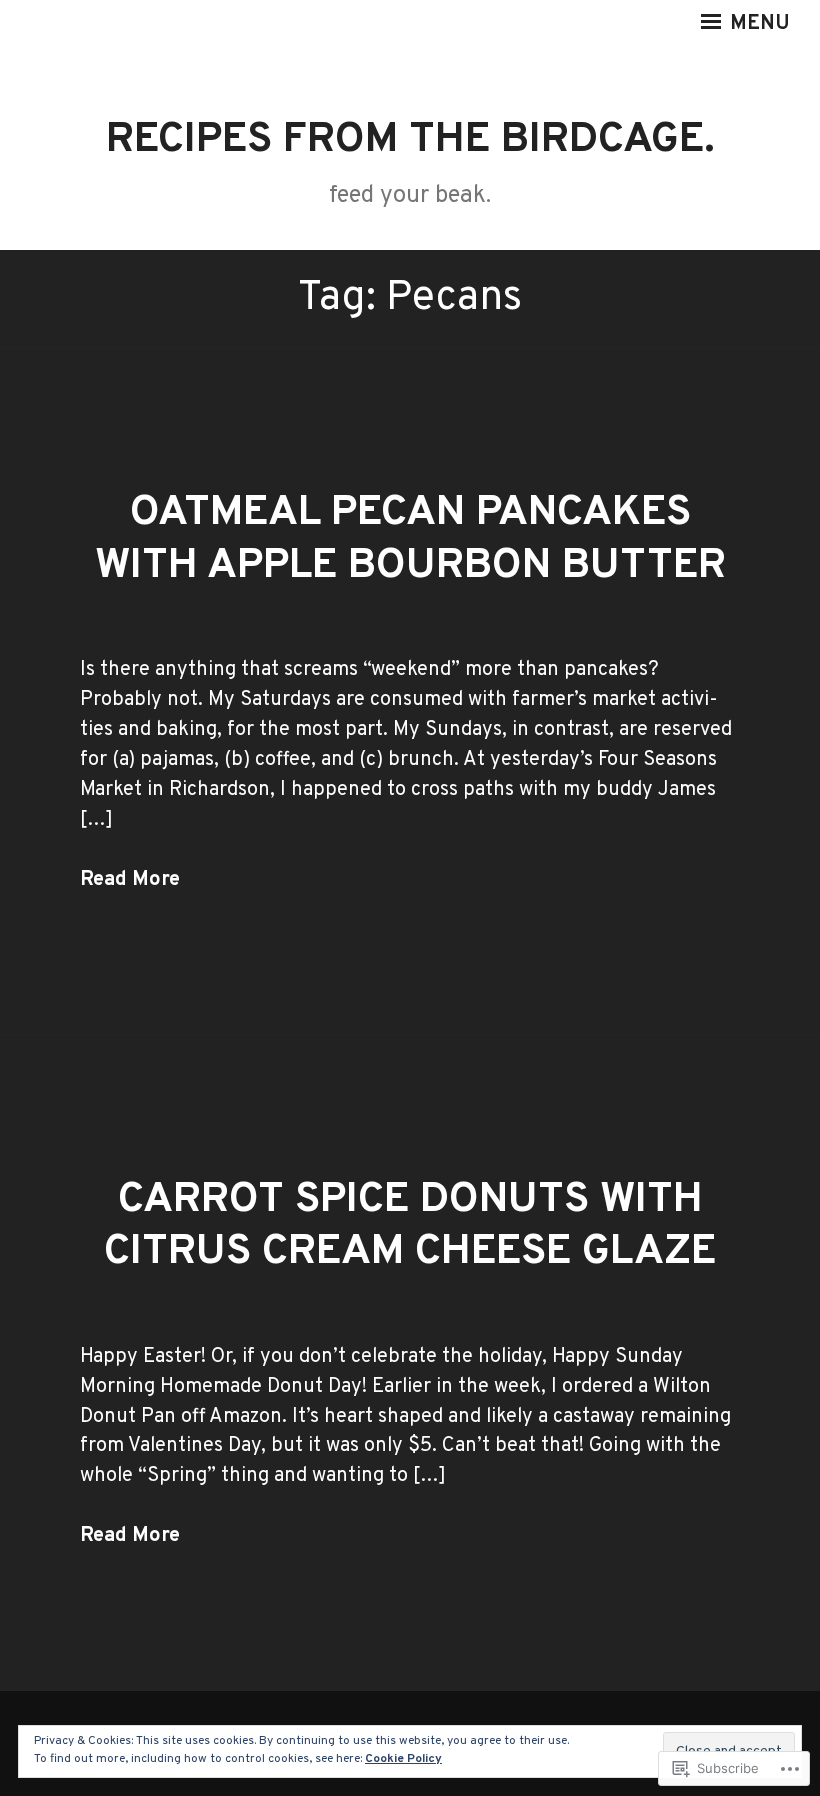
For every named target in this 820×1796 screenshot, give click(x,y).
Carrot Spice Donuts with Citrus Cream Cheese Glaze (410, 1227)
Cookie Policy (403, 1759)
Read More (130, 880)
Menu (757, 24)
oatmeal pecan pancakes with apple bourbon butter (410, 540)
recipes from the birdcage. (410, 140)
